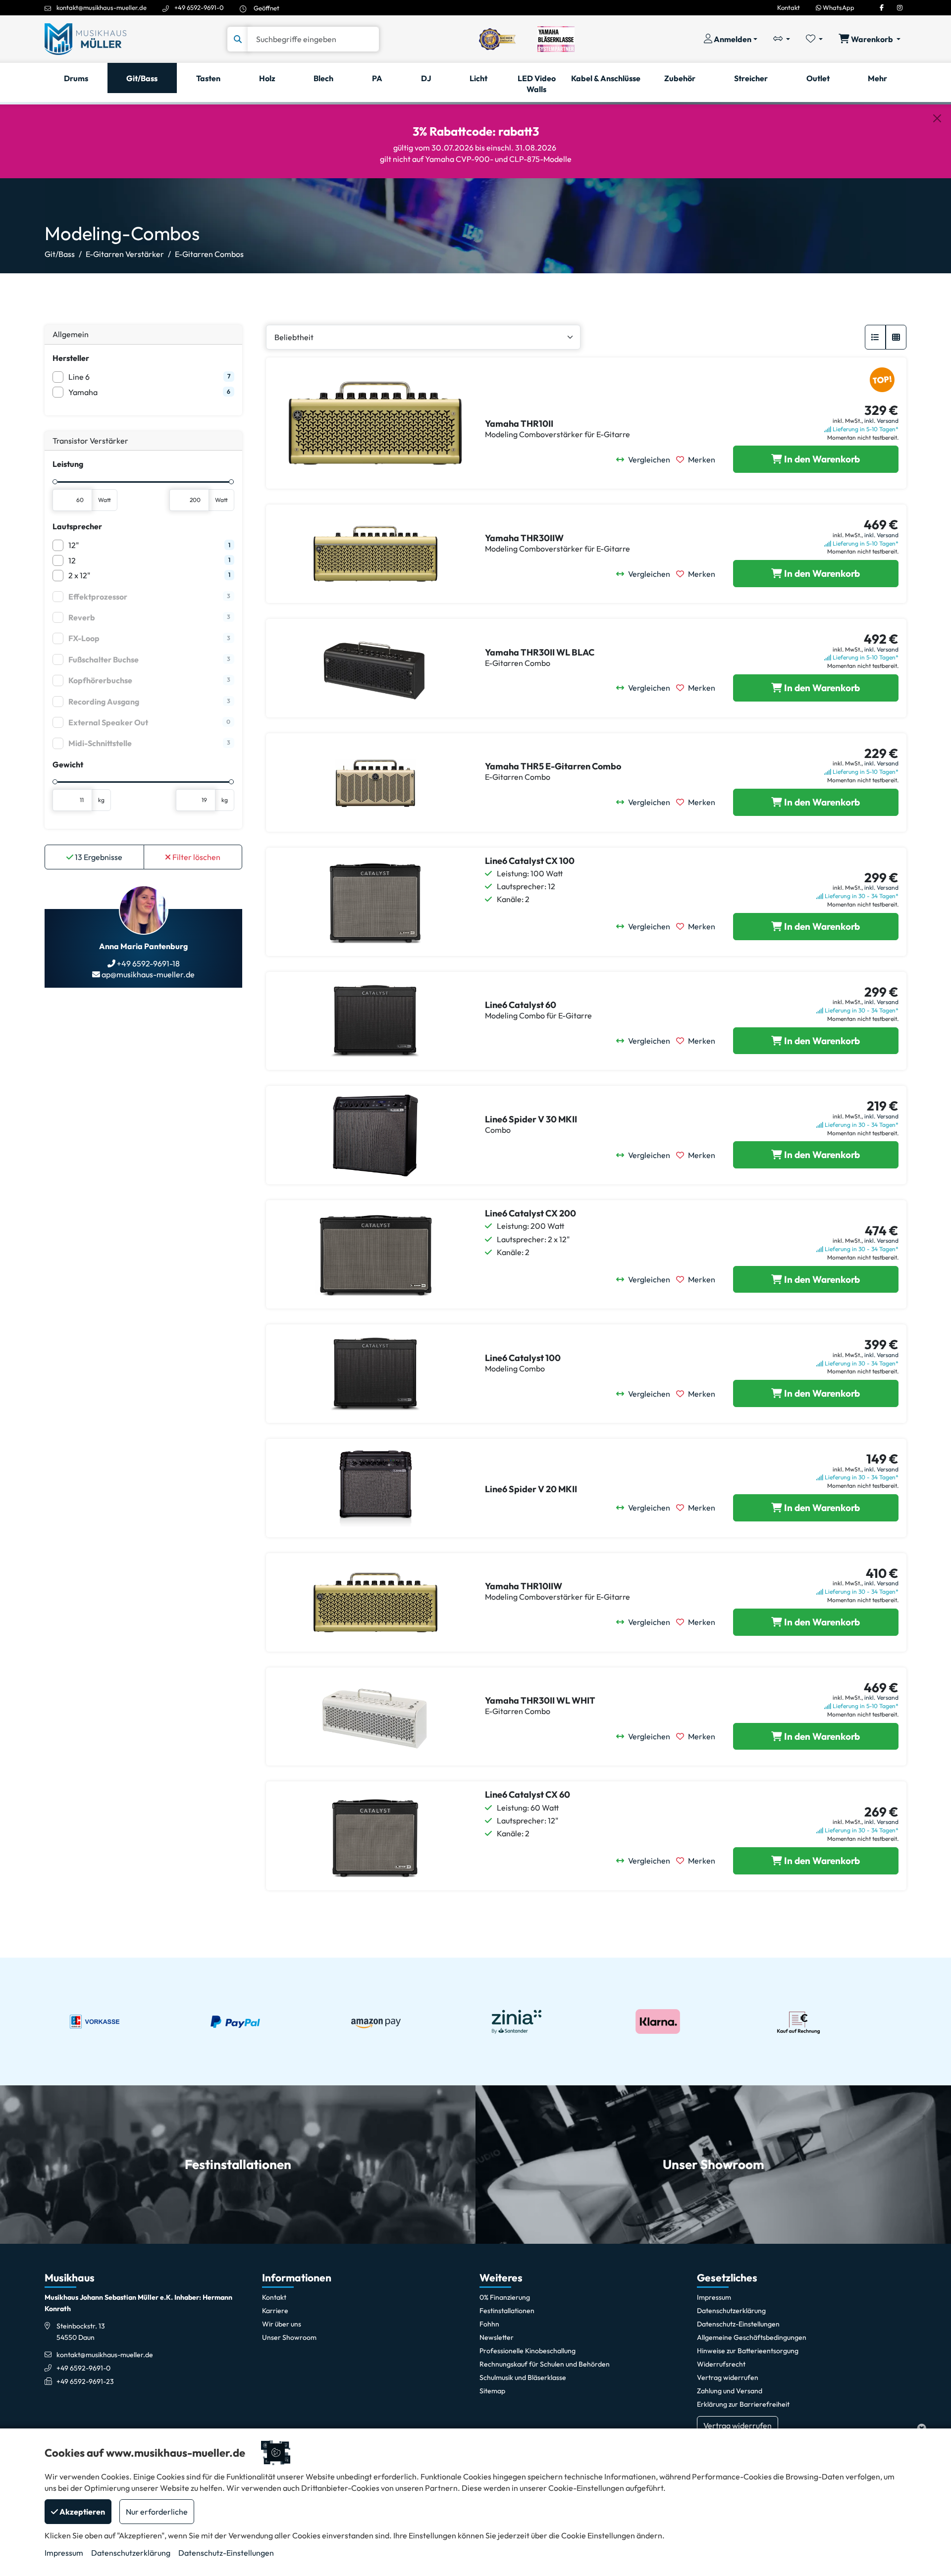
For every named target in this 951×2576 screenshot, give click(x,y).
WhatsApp (838, 7)
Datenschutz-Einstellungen (226, 2553)
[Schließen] (937, 118)
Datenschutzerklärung (131, 2553)
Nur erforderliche (157, 2512)
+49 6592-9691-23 (85, 2381)
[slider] (55, 482)
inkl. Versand (881, 421)
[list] (875, 337)
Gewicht (68, 764)
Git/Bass (60, 254)
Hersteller (71, 358)
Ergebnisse (99, 857)
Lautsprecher (77, 526)
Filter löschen (196, 857)
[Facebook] (882, 7)
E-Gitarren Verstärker (125, 254)
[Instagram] (900, 7)
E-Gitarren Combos (209, 254)
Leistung (68, 464)
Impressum (64, 2553)
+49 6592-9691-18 (148, 963)
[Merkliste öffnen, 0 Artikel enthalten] (814, 39)
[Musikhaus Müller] (85, 38)
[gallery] (896, 337)
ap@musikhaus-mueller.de (147, 974)
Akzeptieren (81, 2512)
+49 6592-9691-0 (199, 7)
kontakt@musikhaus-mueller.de (102, 7)
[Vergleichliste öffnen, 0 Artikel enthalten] (782, 39)
